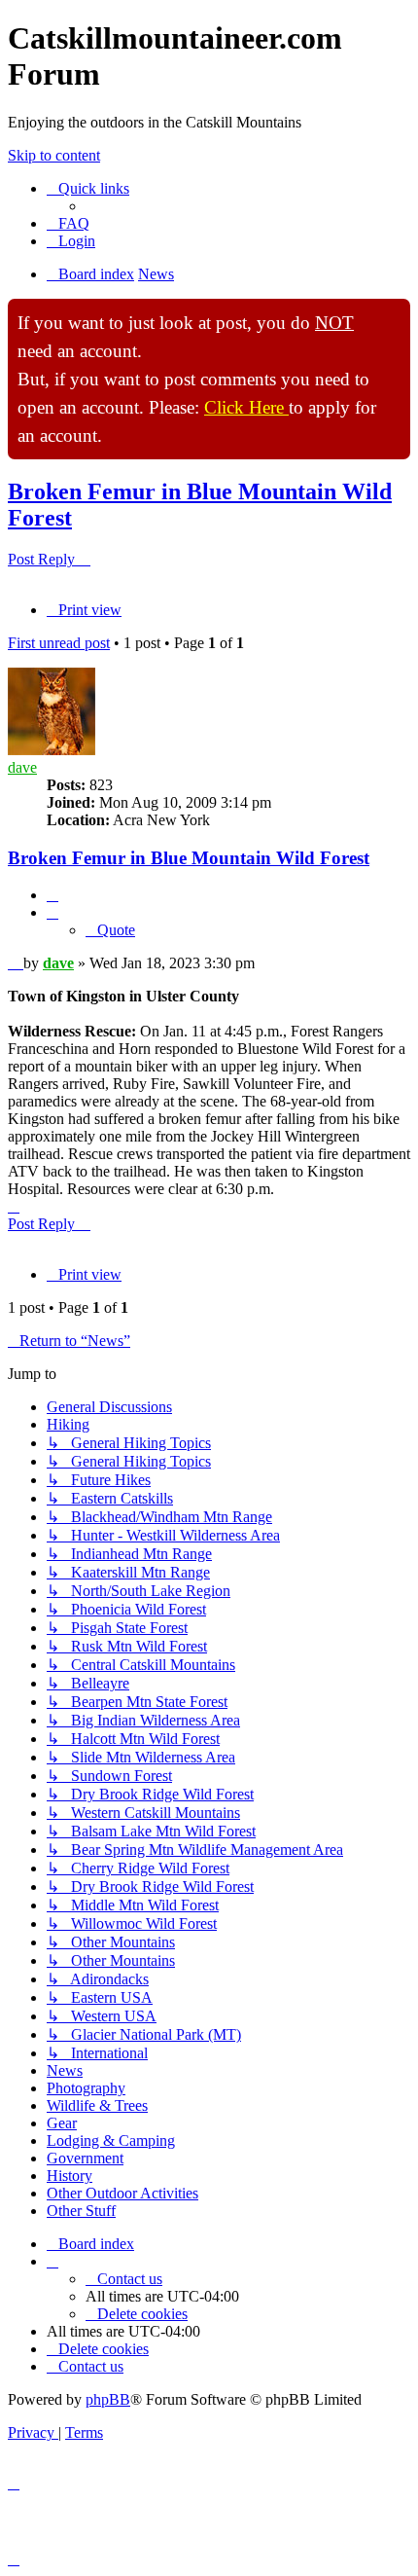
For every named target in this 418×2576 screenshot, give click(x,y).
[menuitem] (68, 223)
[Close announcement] (395, 314)
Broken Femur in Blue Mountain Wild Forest (189, 858)
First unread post (59, 643)
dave (22, 767)
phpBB (108, 2399)
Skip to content (54, 155)
